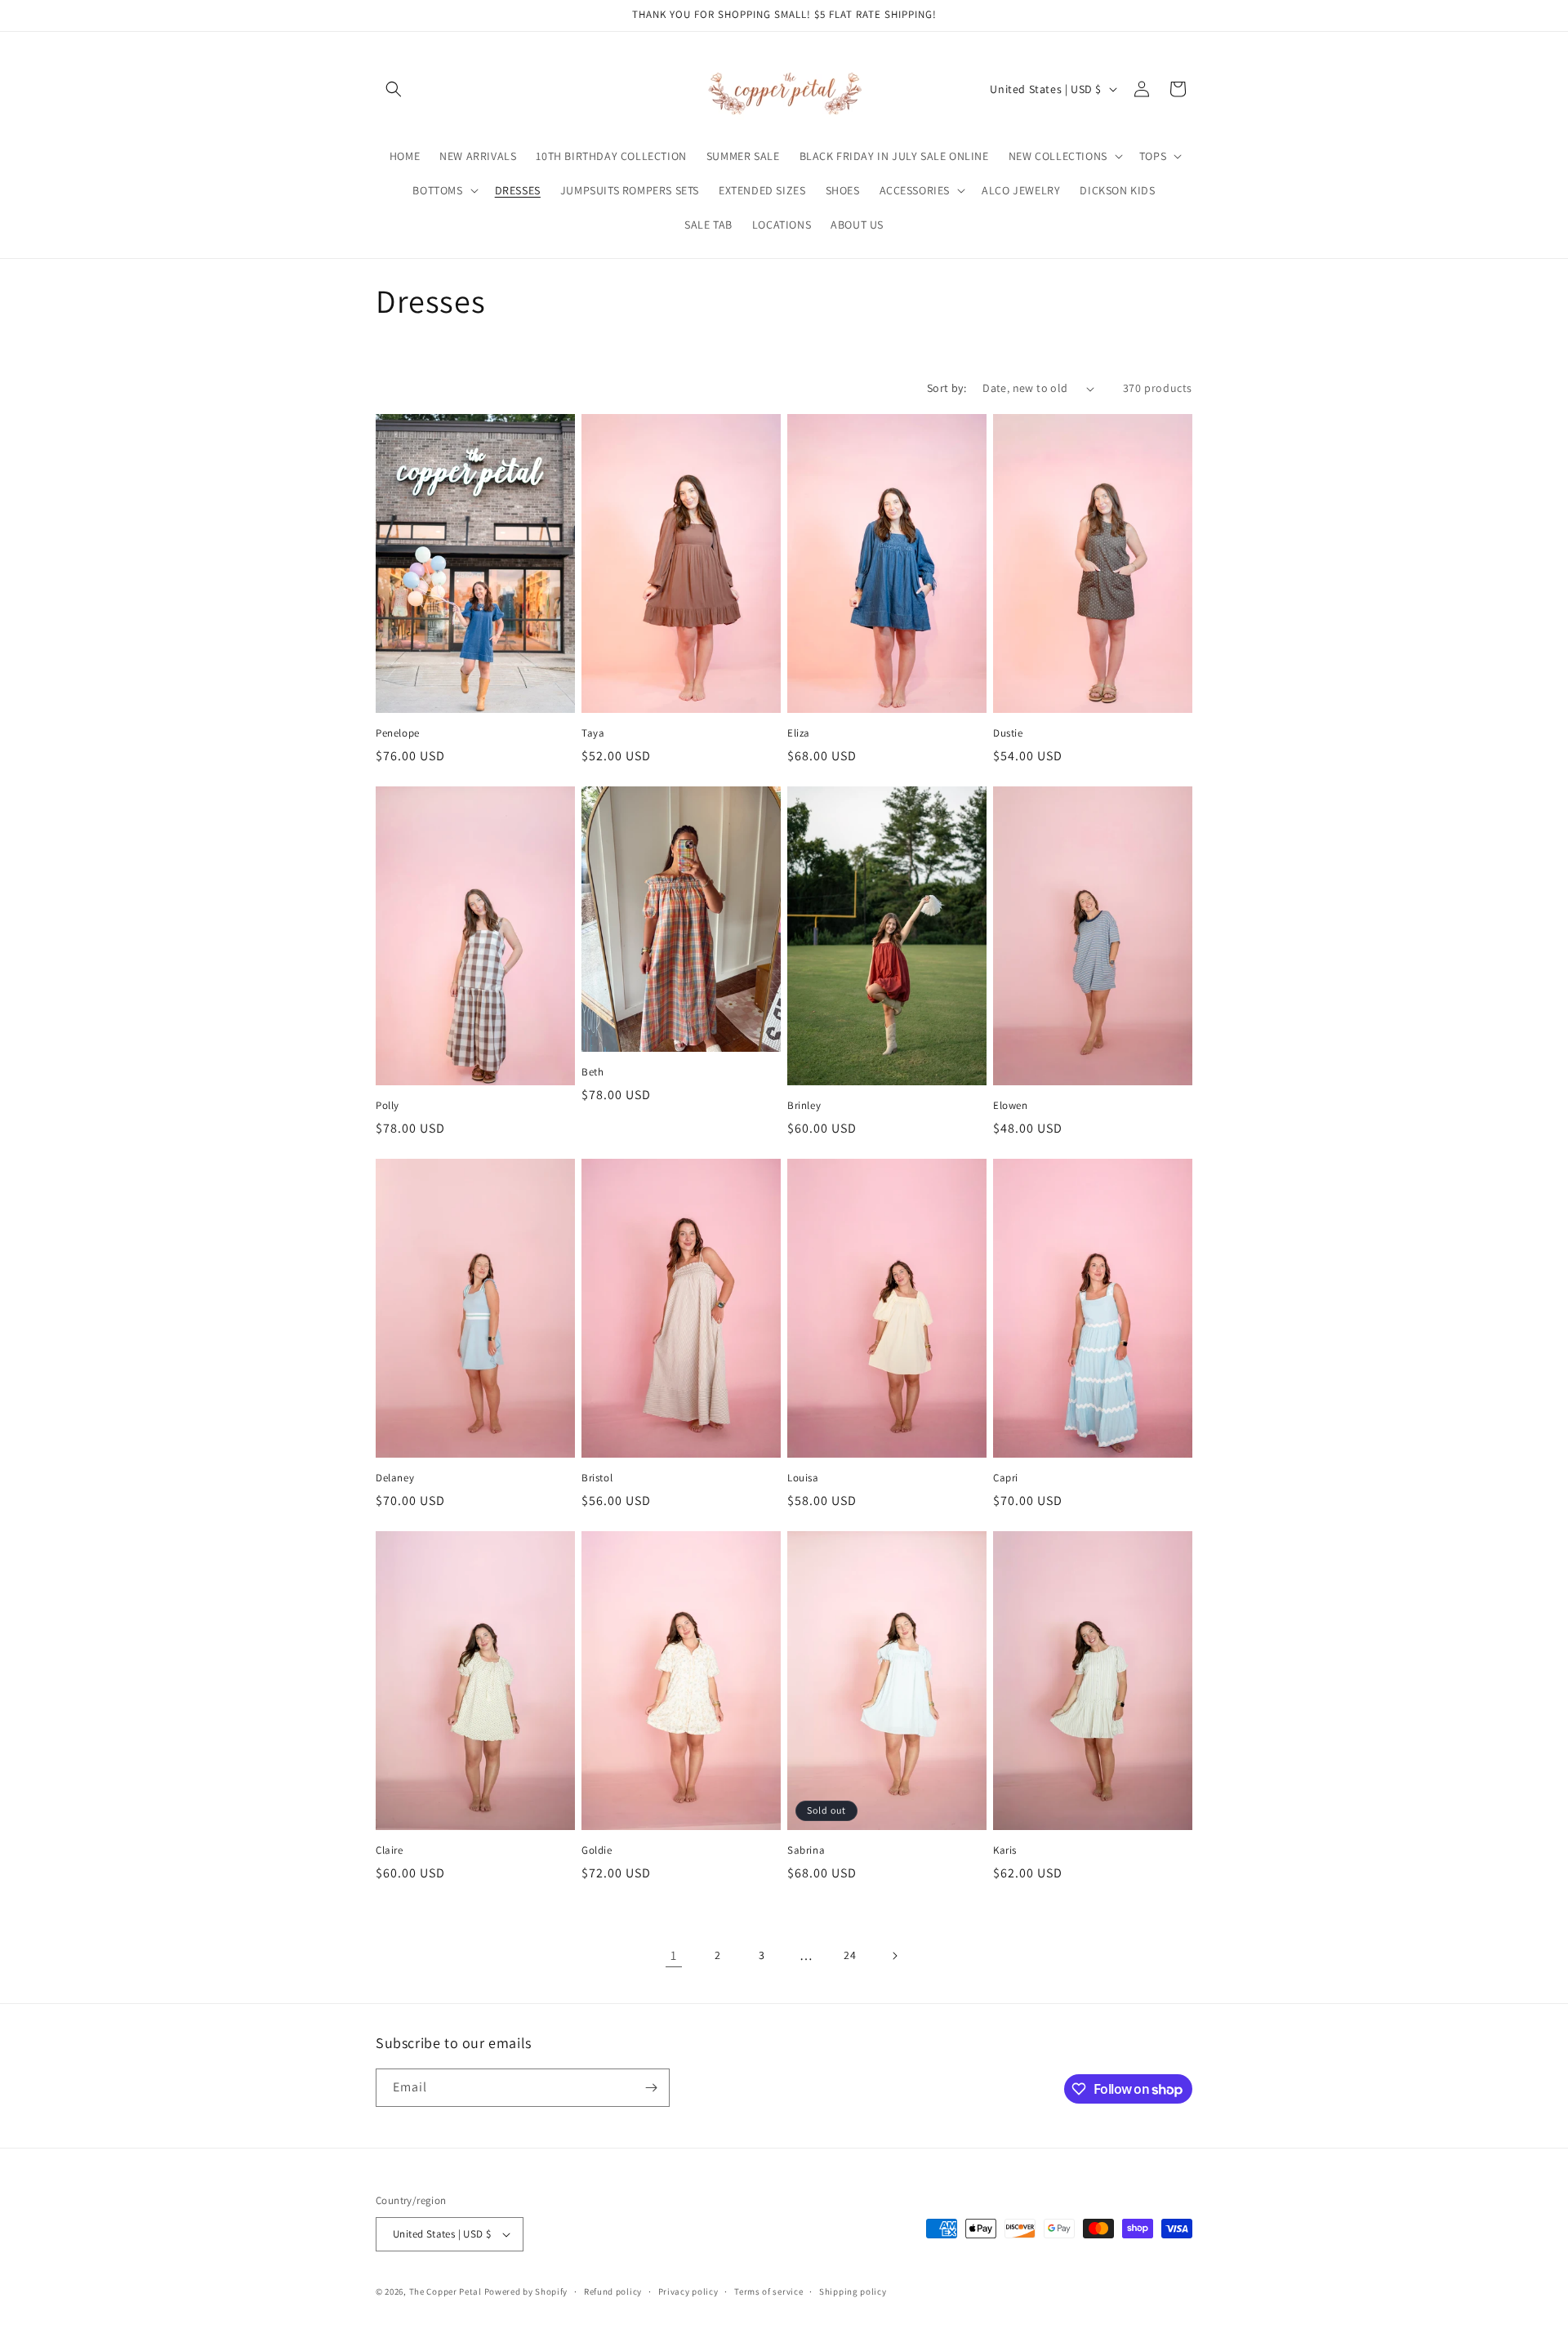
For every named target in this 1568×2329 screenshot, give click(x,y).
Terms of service (768, 2291)
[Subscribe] (651, 2088)
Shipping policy (853, 2291)
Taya (593, 733)
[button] (394, 89)
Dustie (1008, 733)
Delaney (395, 1478)
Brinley (804, 1106)
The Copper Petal (445, 2291)
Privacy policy (688, 2291)
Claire (390, 1850)
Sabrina (806, 1850)
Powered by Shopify (526, 2291)
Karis (1005, 1850)
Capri (1006, 1478)
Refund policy (613, 2291)
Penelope (398, 733)
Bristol (597, 1478)
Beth (592, 1072)
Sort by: (947, 388)
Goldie (597, 1850)
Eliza (799, 733)
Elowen (1011, 1106)
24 (850, 1955)
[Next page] (894, 1956)
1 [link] (674, 1955)
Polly (388, 1106)
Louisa (803, 1478)
